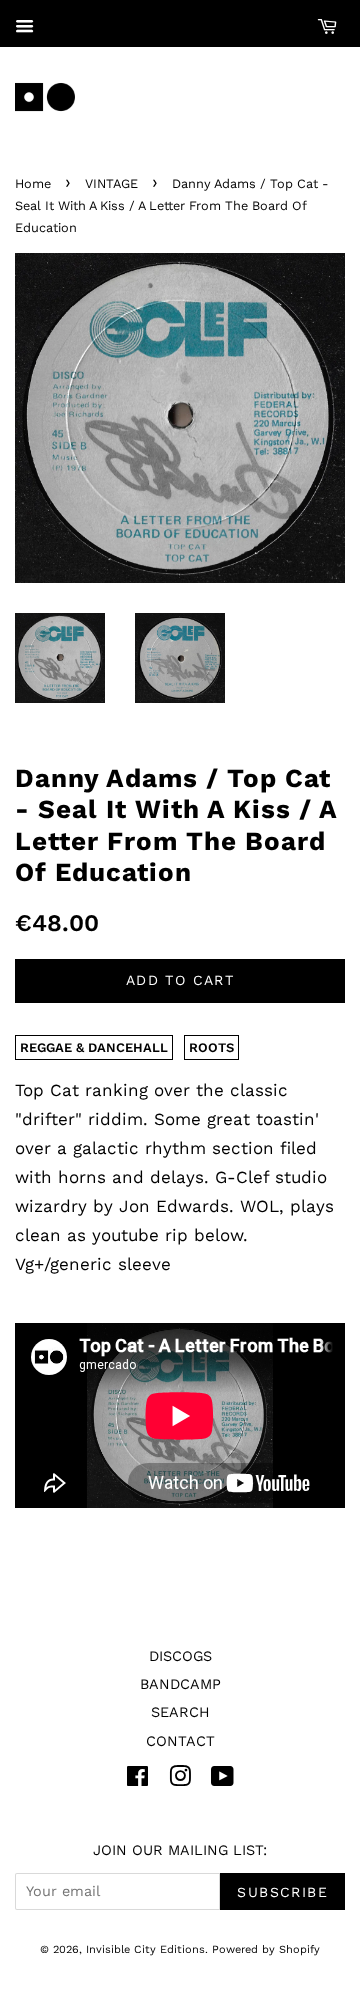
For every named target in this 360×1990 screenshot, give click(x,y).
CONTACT (180, 1741)
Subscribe (282, 1892)
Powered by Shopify (266, 1949)
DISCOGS (180, 1656)
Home (33, 183)
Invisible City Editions (145, 1949)
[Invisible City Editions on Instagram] (180, 1780)
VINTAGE (111, 183)
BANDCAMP (180, 1684)
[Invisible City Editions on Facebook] (137, 1780)
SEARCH (180, 1712)
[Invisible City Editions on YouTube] (222, 1780)
